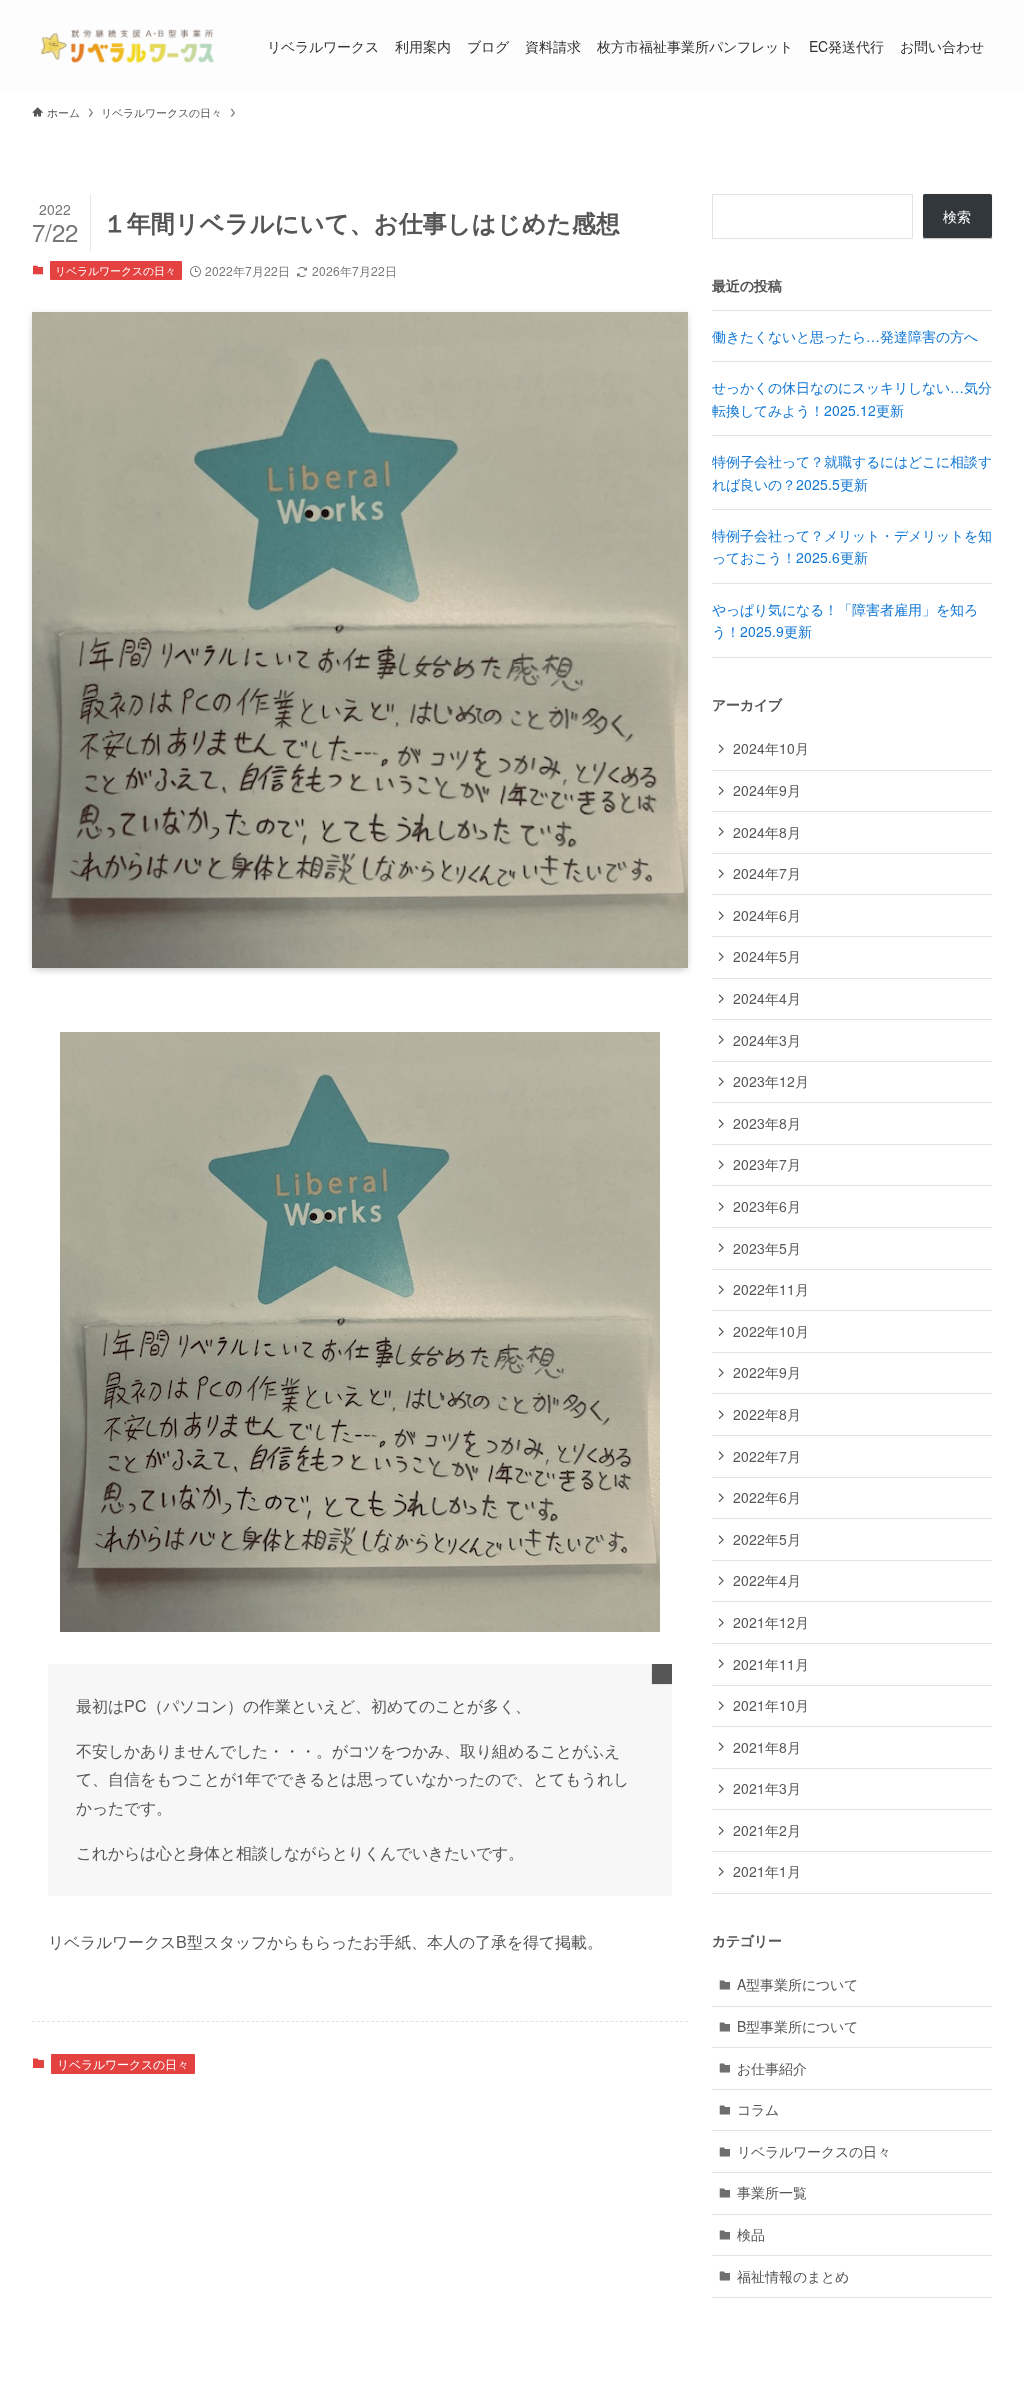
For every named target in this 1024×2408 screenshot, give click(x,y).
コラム (758, 2109)
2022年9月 (767, 1372)
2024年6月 (767, 915)
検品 (751, 2234)
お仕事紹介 (772, 2068)
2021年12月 (771, 1622)
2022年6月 (767, 1497)
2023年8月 (767, 1123)
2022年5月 (767, 1539)
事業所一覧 (772, 2192)
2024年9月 (767, 790)
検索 (957, 216)
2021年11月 (771, 1664)
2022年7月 (767, 1456)
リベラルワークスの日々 (115, 270)
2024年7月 (767, 873)
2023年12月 (771, 1081)
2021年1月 (767, 1871)
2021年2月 (767, 1830)
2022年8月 (767, 1414)
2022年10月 (771, 1331)
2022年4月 (767, 1580)
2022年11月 (771, 1289)
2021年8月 (767, 1747)
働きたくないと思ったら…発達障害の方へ (845, 336)
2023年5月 (767, 1248)
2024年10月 (771, 748)
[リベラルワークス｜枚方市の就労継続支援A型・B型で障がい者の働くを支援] (125, 46)
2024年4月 (767, 998)
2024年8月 (767, 832)
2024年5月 (767, 956)
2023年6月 (767, 1206)
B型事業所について (797, 2026)
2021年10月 (771, 1705)
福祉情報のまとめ (793, 2276)
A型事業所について (797, 1984)
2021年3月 (767, 1788)
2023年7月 (767, 1164)
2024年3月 (767, 1040)
